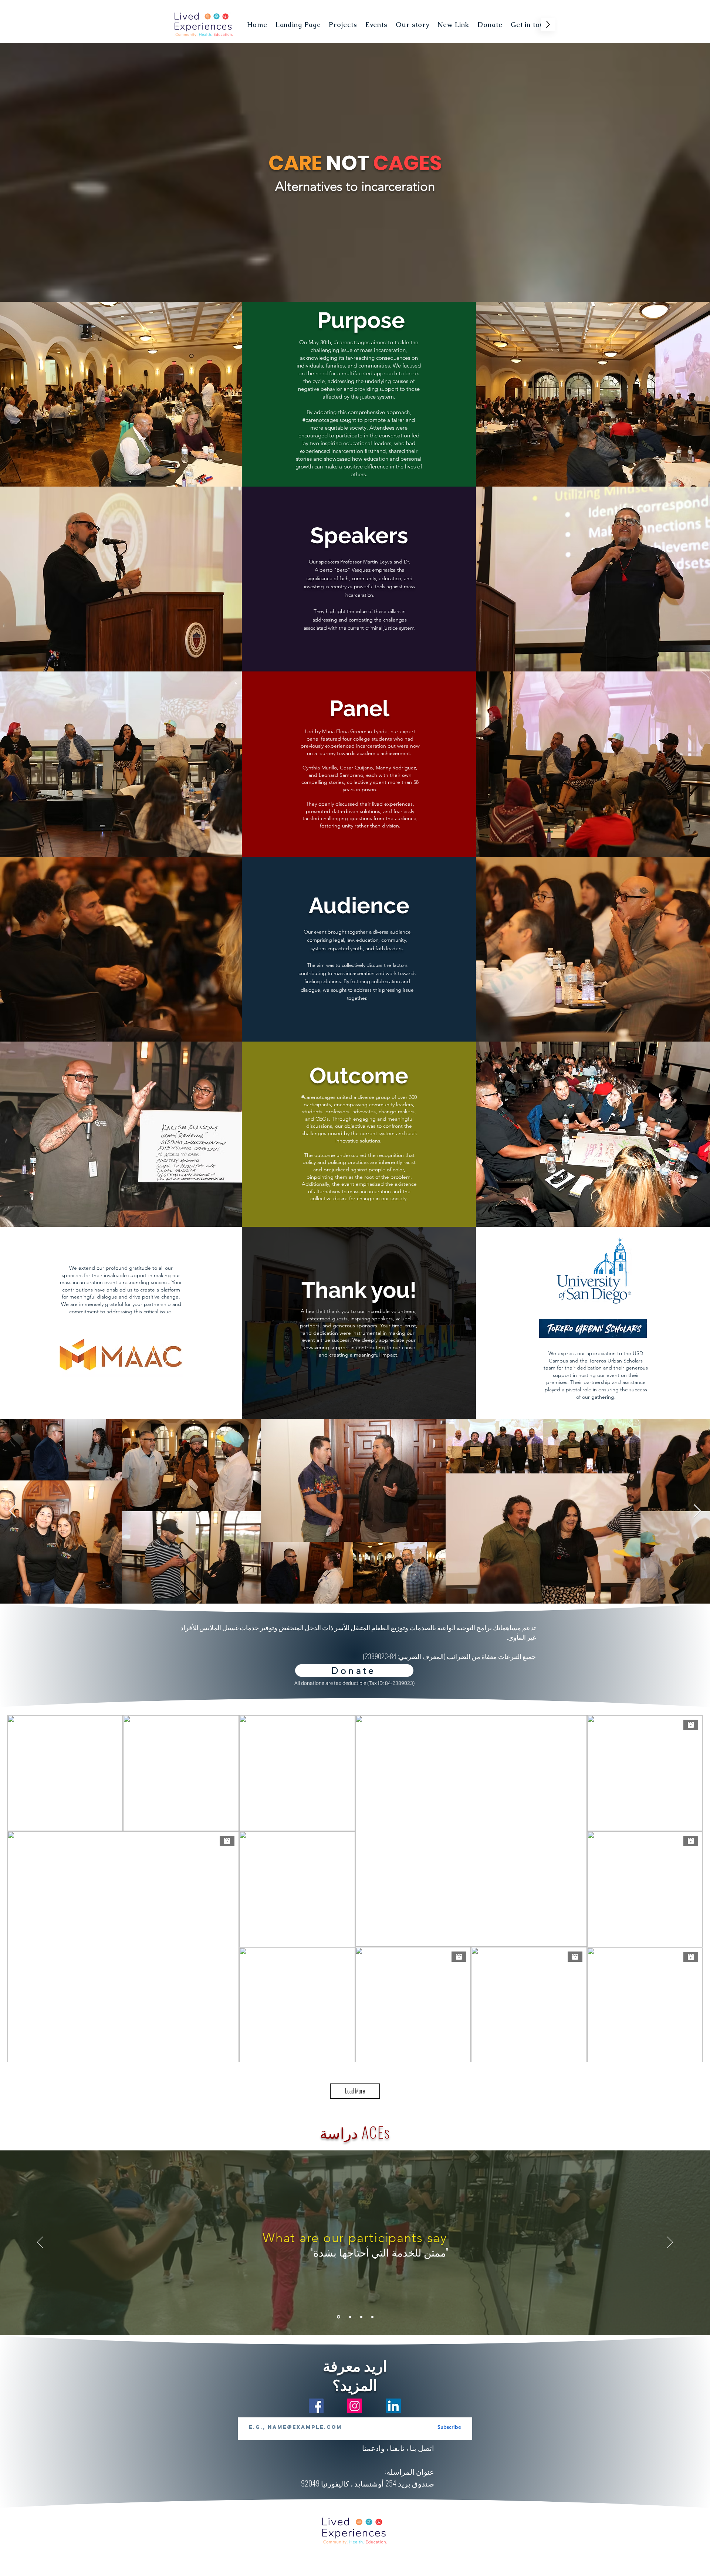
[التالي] (670, 2243)
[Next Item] (697, 1511)
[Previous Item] (13, 1511)
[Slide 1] (338, 2317)
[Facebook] (316, 2406)
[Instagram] (355, 2406)
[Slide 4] (372, 2317)
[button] (376, 24)
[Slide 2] (350, 2317)
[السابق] (40, 2243)
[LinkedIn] (393, 2406)
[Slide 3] (361, 2317)
